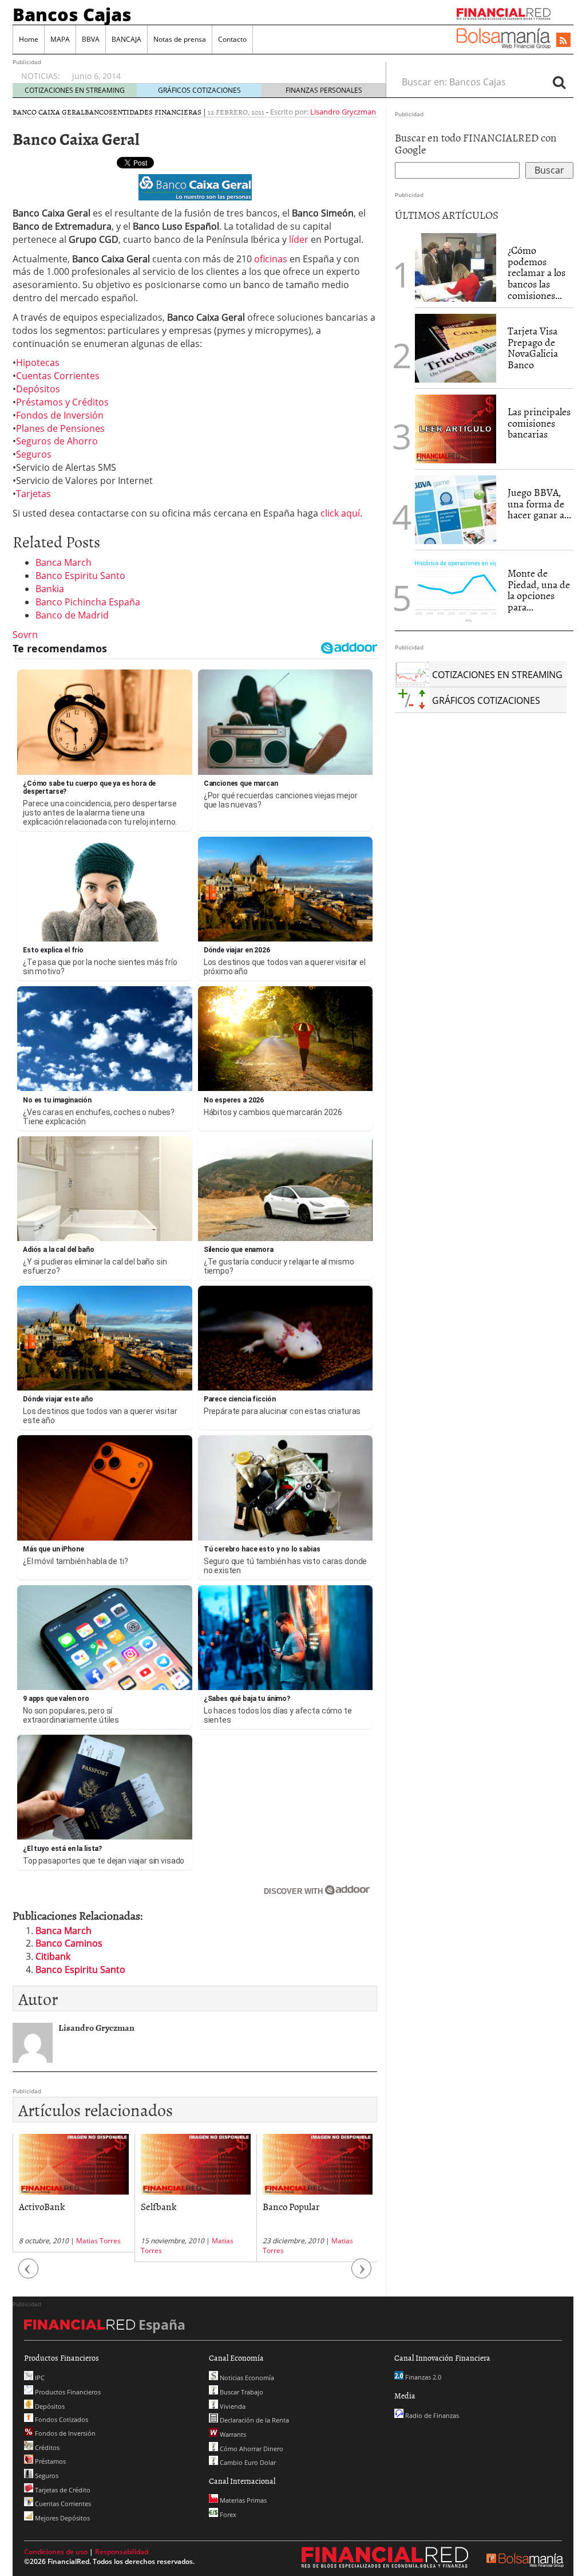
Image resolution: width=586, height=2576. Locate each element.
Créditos (46, 2447)
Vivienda (232, 2406)
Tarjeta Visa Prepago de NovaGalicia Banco (533, 348)
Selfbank (159, 2206)
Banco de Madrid (72, 615)
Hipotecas (38, 363)
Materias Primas (242, 2500)
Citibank (53, 1956)
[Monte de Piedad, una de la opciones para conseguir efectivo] (456, 589)
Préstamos (50, 2461)
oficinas (271, 259)
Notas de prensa (180, 39)
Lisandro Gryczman (343, 112)
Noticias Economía (246, 2378)
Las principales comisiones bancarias (539, 423)
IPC (39, 2378)
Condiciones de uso (56, 2552)
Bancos (99, 112)
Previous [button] (29, 2274)
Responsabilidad (122, 2552)
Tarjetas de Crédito (62, 2490)
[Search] (559, 82)
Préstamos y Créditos (62, 402)
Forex (227, 2514)
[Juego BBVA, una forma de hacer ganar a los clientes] (456, 509)
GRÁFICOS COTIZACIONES (199, 90)
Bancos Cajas (72, 14)
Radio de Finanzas (431, 2415)
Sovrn (25, 635)
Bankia (50, 589)
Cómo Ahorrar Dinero (251, 2449)
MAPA (60, 39)
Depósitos (38, 389)
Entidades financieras (157, 112)
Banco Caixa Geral (49, 112)
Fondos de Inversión (60, 415)
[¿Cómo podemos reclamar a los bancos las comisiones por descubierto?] (456, 267)
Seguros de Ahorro (57, 441)
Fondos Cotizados (61, 2419)
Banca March (64, 562)
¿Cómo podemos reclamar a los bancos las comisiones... (536, 273)
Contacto (232, 39)
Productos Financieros (67, 2392)
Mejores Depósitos (62, 2518)
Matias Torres (98, 2241)
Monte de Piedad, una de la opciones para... (539, 590)
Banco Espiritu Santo (80, 576)
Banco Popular (291, 2206)
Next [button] (362, 2274)
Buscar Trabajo (241, 2392)
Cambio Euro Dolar (247, 2462)
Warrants (232, 2434)
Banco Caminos (69, 1943)
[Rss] (563, 41)
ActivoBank (42, 2206)
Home (29, 39)
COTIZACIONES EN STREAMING (75, 90)
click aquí (340, 513)
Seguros (34, 454)
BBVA (91, 39)
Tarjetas (33, 494)
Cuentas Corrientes (58, 376)
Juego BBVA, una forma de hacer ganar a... (539, 504)
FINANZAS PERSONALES (324, 90)
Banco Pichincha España (88, 602)
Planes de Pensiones (60, 428)
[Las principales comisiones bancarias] (456, 428)
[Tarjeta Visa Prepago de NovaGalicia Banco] (456, 347)
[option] (218, 70)
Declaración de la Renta (254, 2420)
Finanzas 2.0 (422, 2377)
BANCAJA (126, 39)
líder (299, 239)
